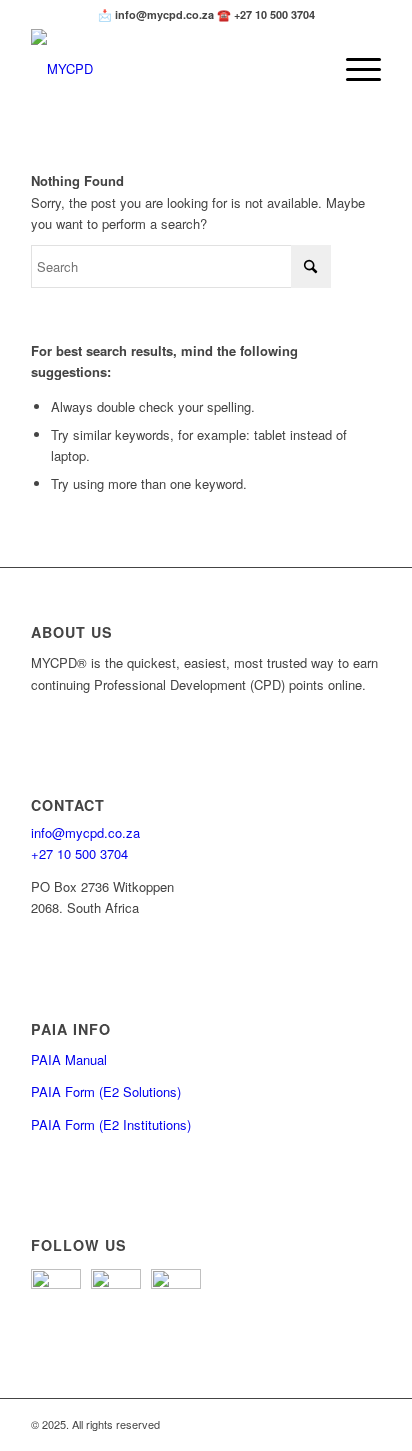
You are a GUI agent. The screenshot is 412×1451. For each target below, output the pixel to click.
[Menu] (353, 69)
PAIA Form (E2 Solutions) (106, 1091)
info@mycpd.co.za (85, 832)
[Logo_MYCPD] (171, 69)
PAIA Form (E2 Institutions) (111, 1124)
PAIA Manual (69, 1059)
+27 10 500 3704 (79, 853)
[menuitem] (353, 69)
